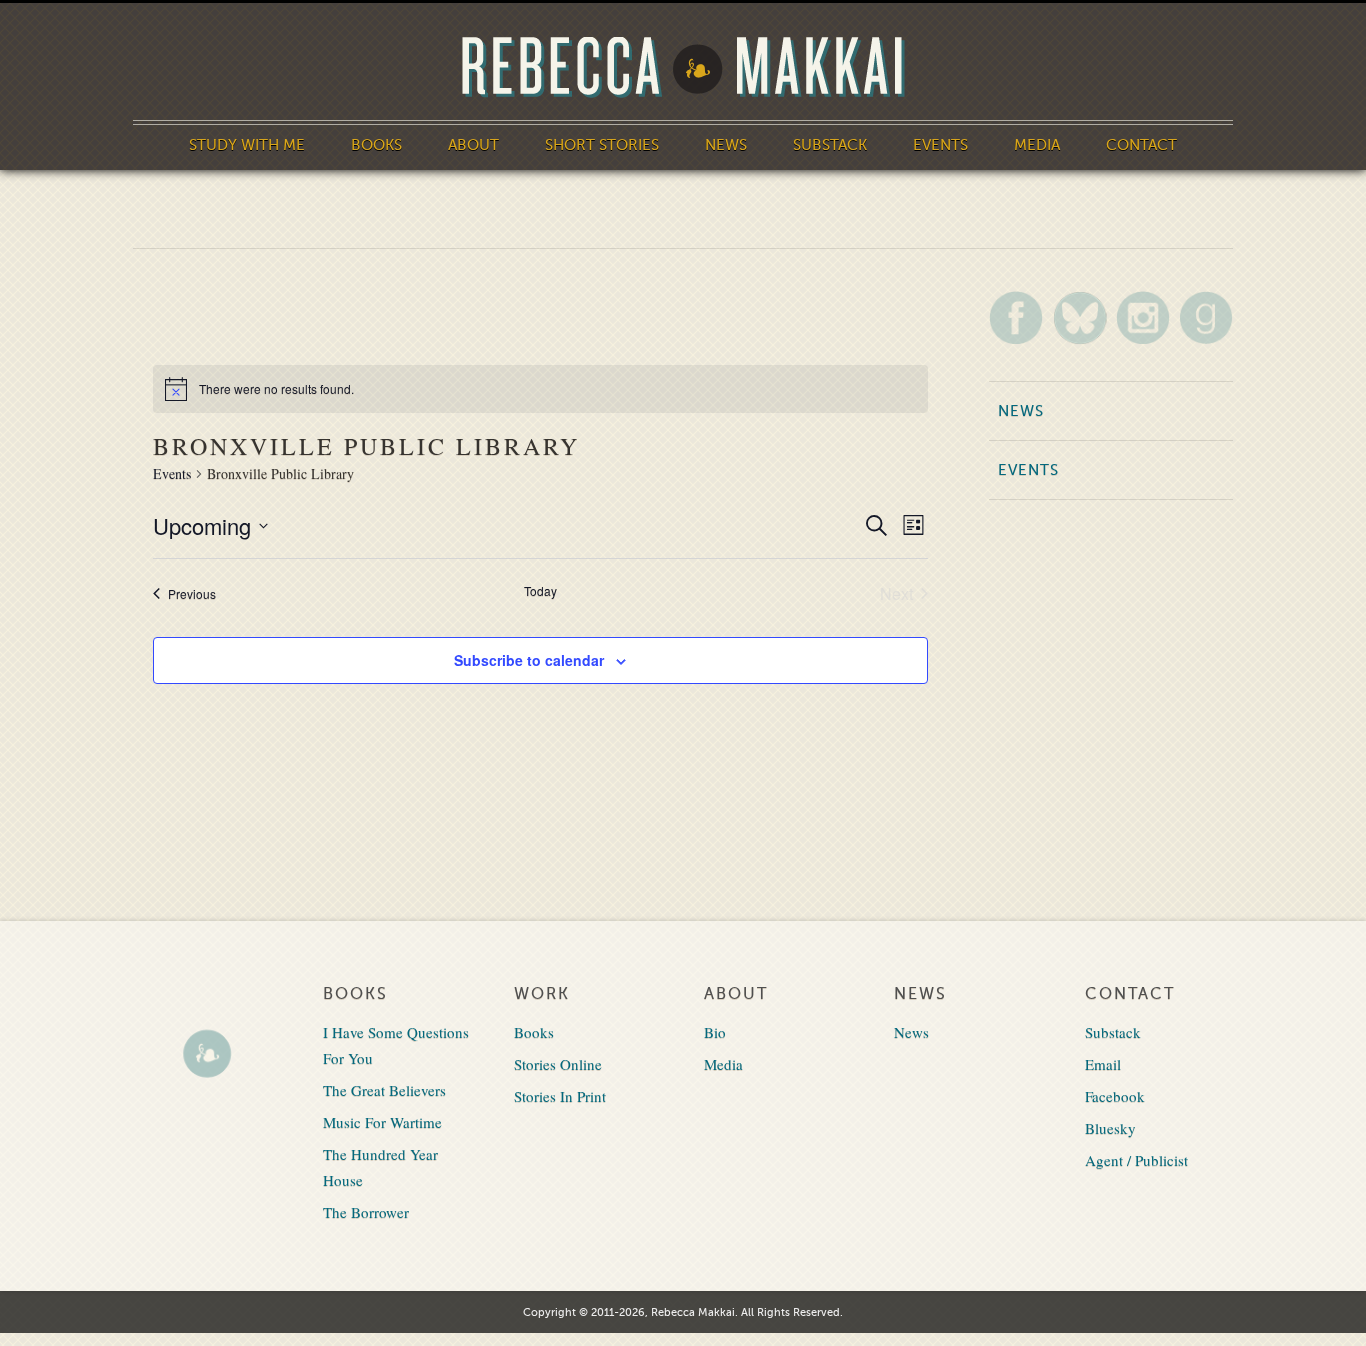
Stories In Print (560, 1096)
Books (376, 145)
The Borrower (366, 1212)
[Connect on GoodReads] (1206, 317)
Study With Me (247, 145)
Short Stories (602, 145)
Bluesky (1110, 1128)
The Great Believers (384, 1090)
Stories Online (558, 1064)
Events (940, 145)
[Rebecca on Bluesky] (1080, 318)
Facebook (1115, 1096)
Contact (1141, 145)
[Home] (683, 67)
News (726, 145)
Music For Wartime (382, 1122)
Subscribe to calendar (529, 660)
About (473, 145)
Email (1103, 1064)
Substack (830, 145)
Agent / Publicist (1136, 1160)
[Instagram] (1143, 317)
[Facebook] (1016, 317)
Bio (715, 1032)
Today (540, 591)
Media (1037, 145)
